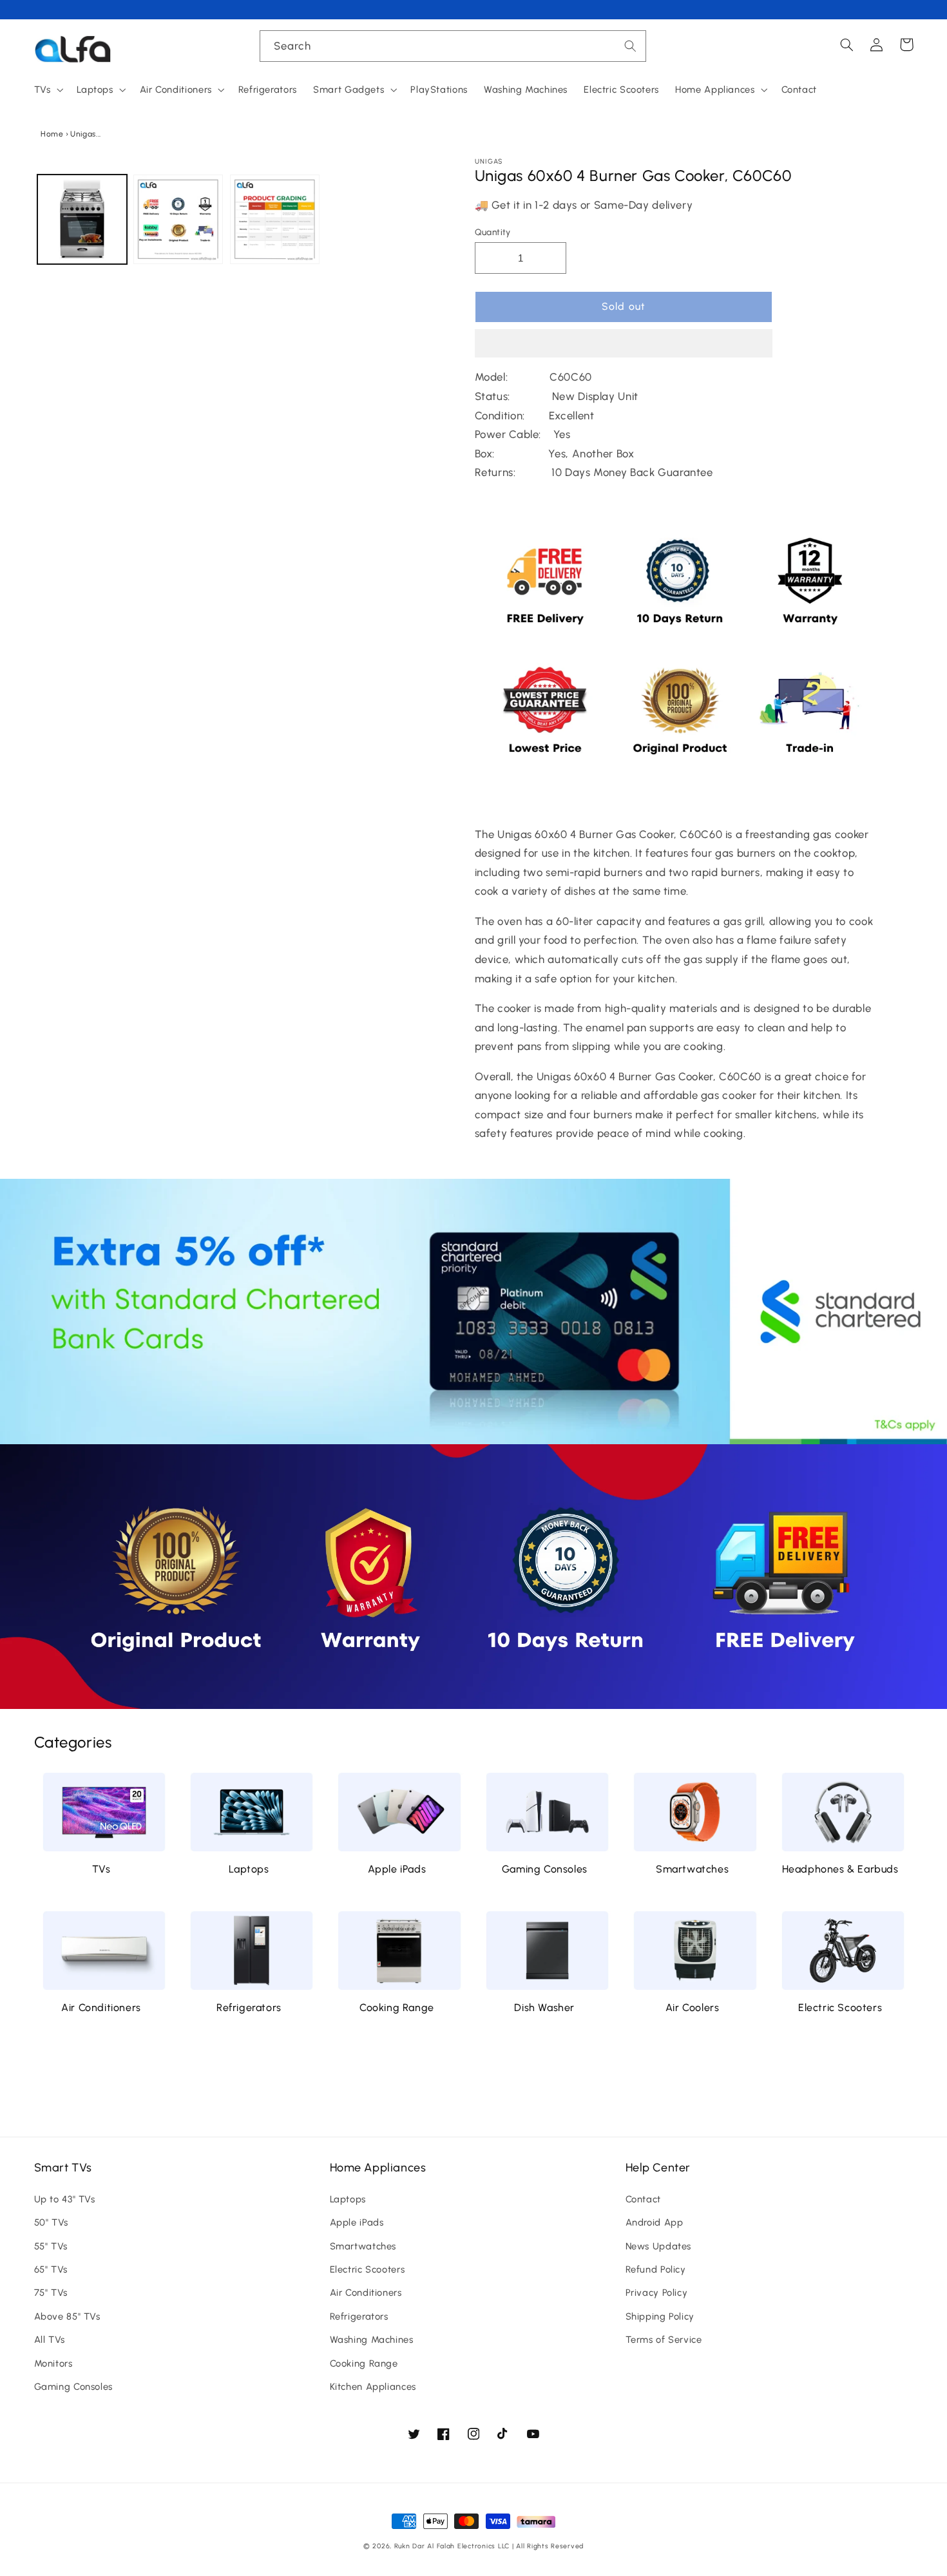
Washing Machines (372, 2340)
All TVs (50, 2340)
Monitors (53, 2363)
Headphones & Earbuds (840, 1869)
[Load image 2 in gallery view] (178, 219)
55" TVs (51, 2246)
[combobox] (453, 46)
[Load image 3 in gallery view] (275, 219)
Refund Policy (656, 2269)
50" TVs (51, 2222)
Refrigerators (249, 2008)
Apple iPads (397, 1869)
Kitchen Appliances (373, 2387)
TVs (101, 1869)
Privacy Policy (657, 2293)
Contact (643, 2199)
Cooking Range (397, 2008)
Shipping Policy (660, 2316)
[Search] (631, 46)
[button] (624, 345)
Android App (655, 2222)
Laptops (249, 1869)
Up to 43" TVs (65, 2199)
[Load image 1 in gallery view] (82, 219)
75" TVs (51, 2293)
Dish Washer (544, 2008)
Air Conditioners (101, 2008)
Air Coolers (693, 2008)
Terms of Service (664, 2340)
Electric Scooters (840, 2008)
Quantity (493, 232)
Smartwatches (692, 1869)
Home (52, 134)
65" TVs (51, 2269)
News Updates (659, 2246)
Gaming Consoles (545, 1869)
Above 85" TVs (67, 2316)
